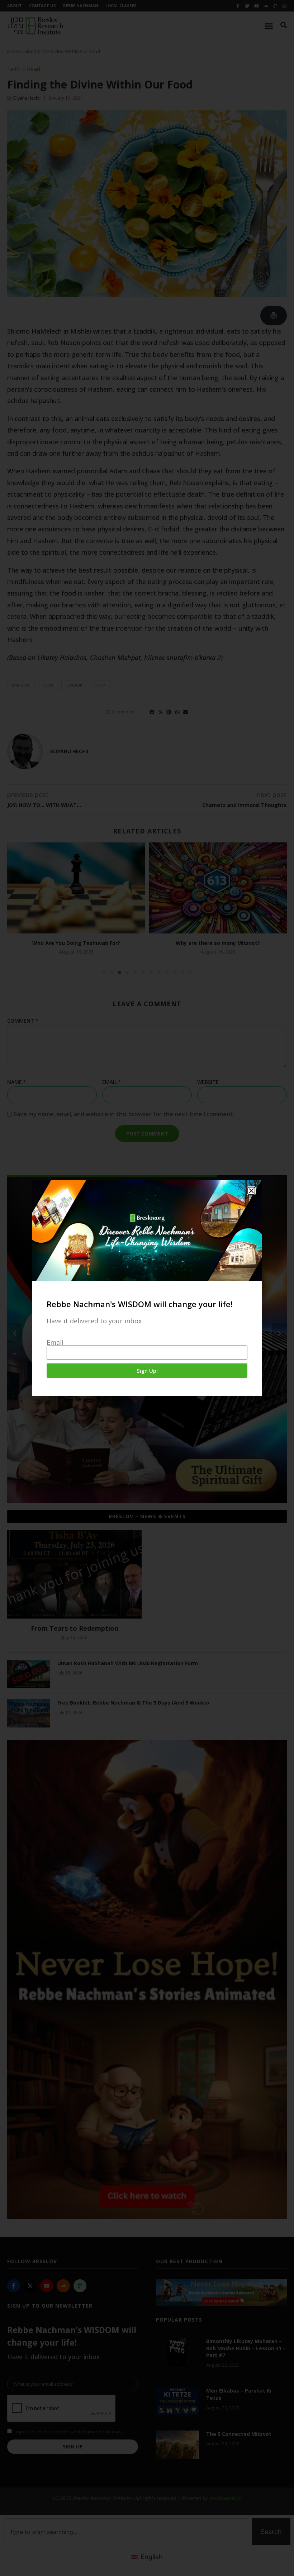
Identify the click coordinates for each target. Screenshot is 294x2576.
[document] (147, 1288)
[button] (251, 1191)
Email (55, 1342)
